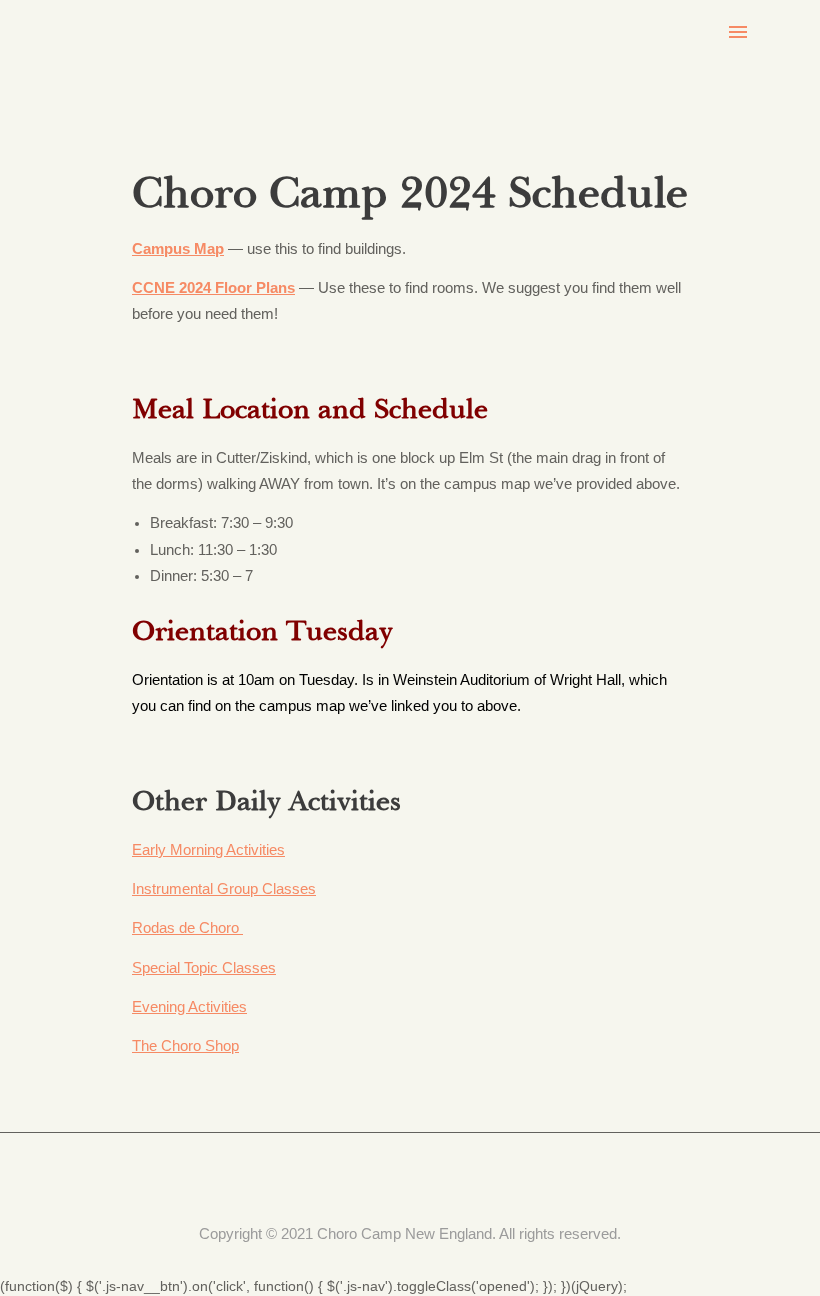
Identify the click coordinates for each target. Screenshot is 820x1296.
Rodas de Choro (187, 928)
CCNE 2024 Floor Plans (213, 288)
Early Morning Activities (208, 850)
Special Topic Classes (204, 968)
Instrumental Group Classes (224, 889)
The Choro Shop (185, 1046)
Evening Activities (189, 1007)
